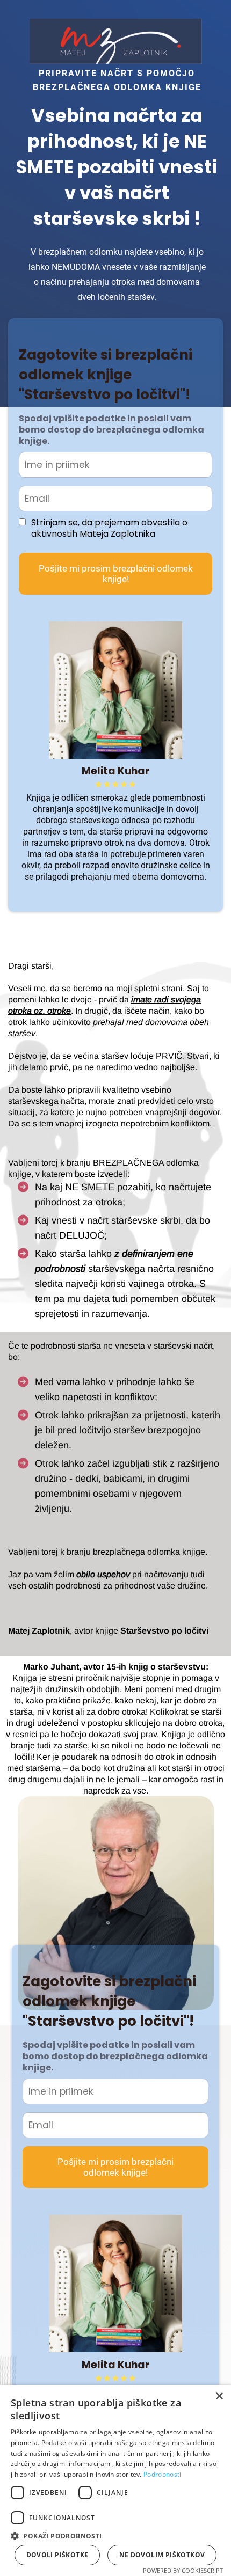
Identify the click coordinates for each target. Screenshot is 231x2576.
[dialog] (115, 2480)
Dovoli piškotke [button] (57, 2555)
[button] (115, 2535)
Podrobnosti (162, 2474)
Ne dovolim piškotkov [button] (162, 2555)
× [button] (219, 2396)
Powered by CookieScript (183, 2570)
